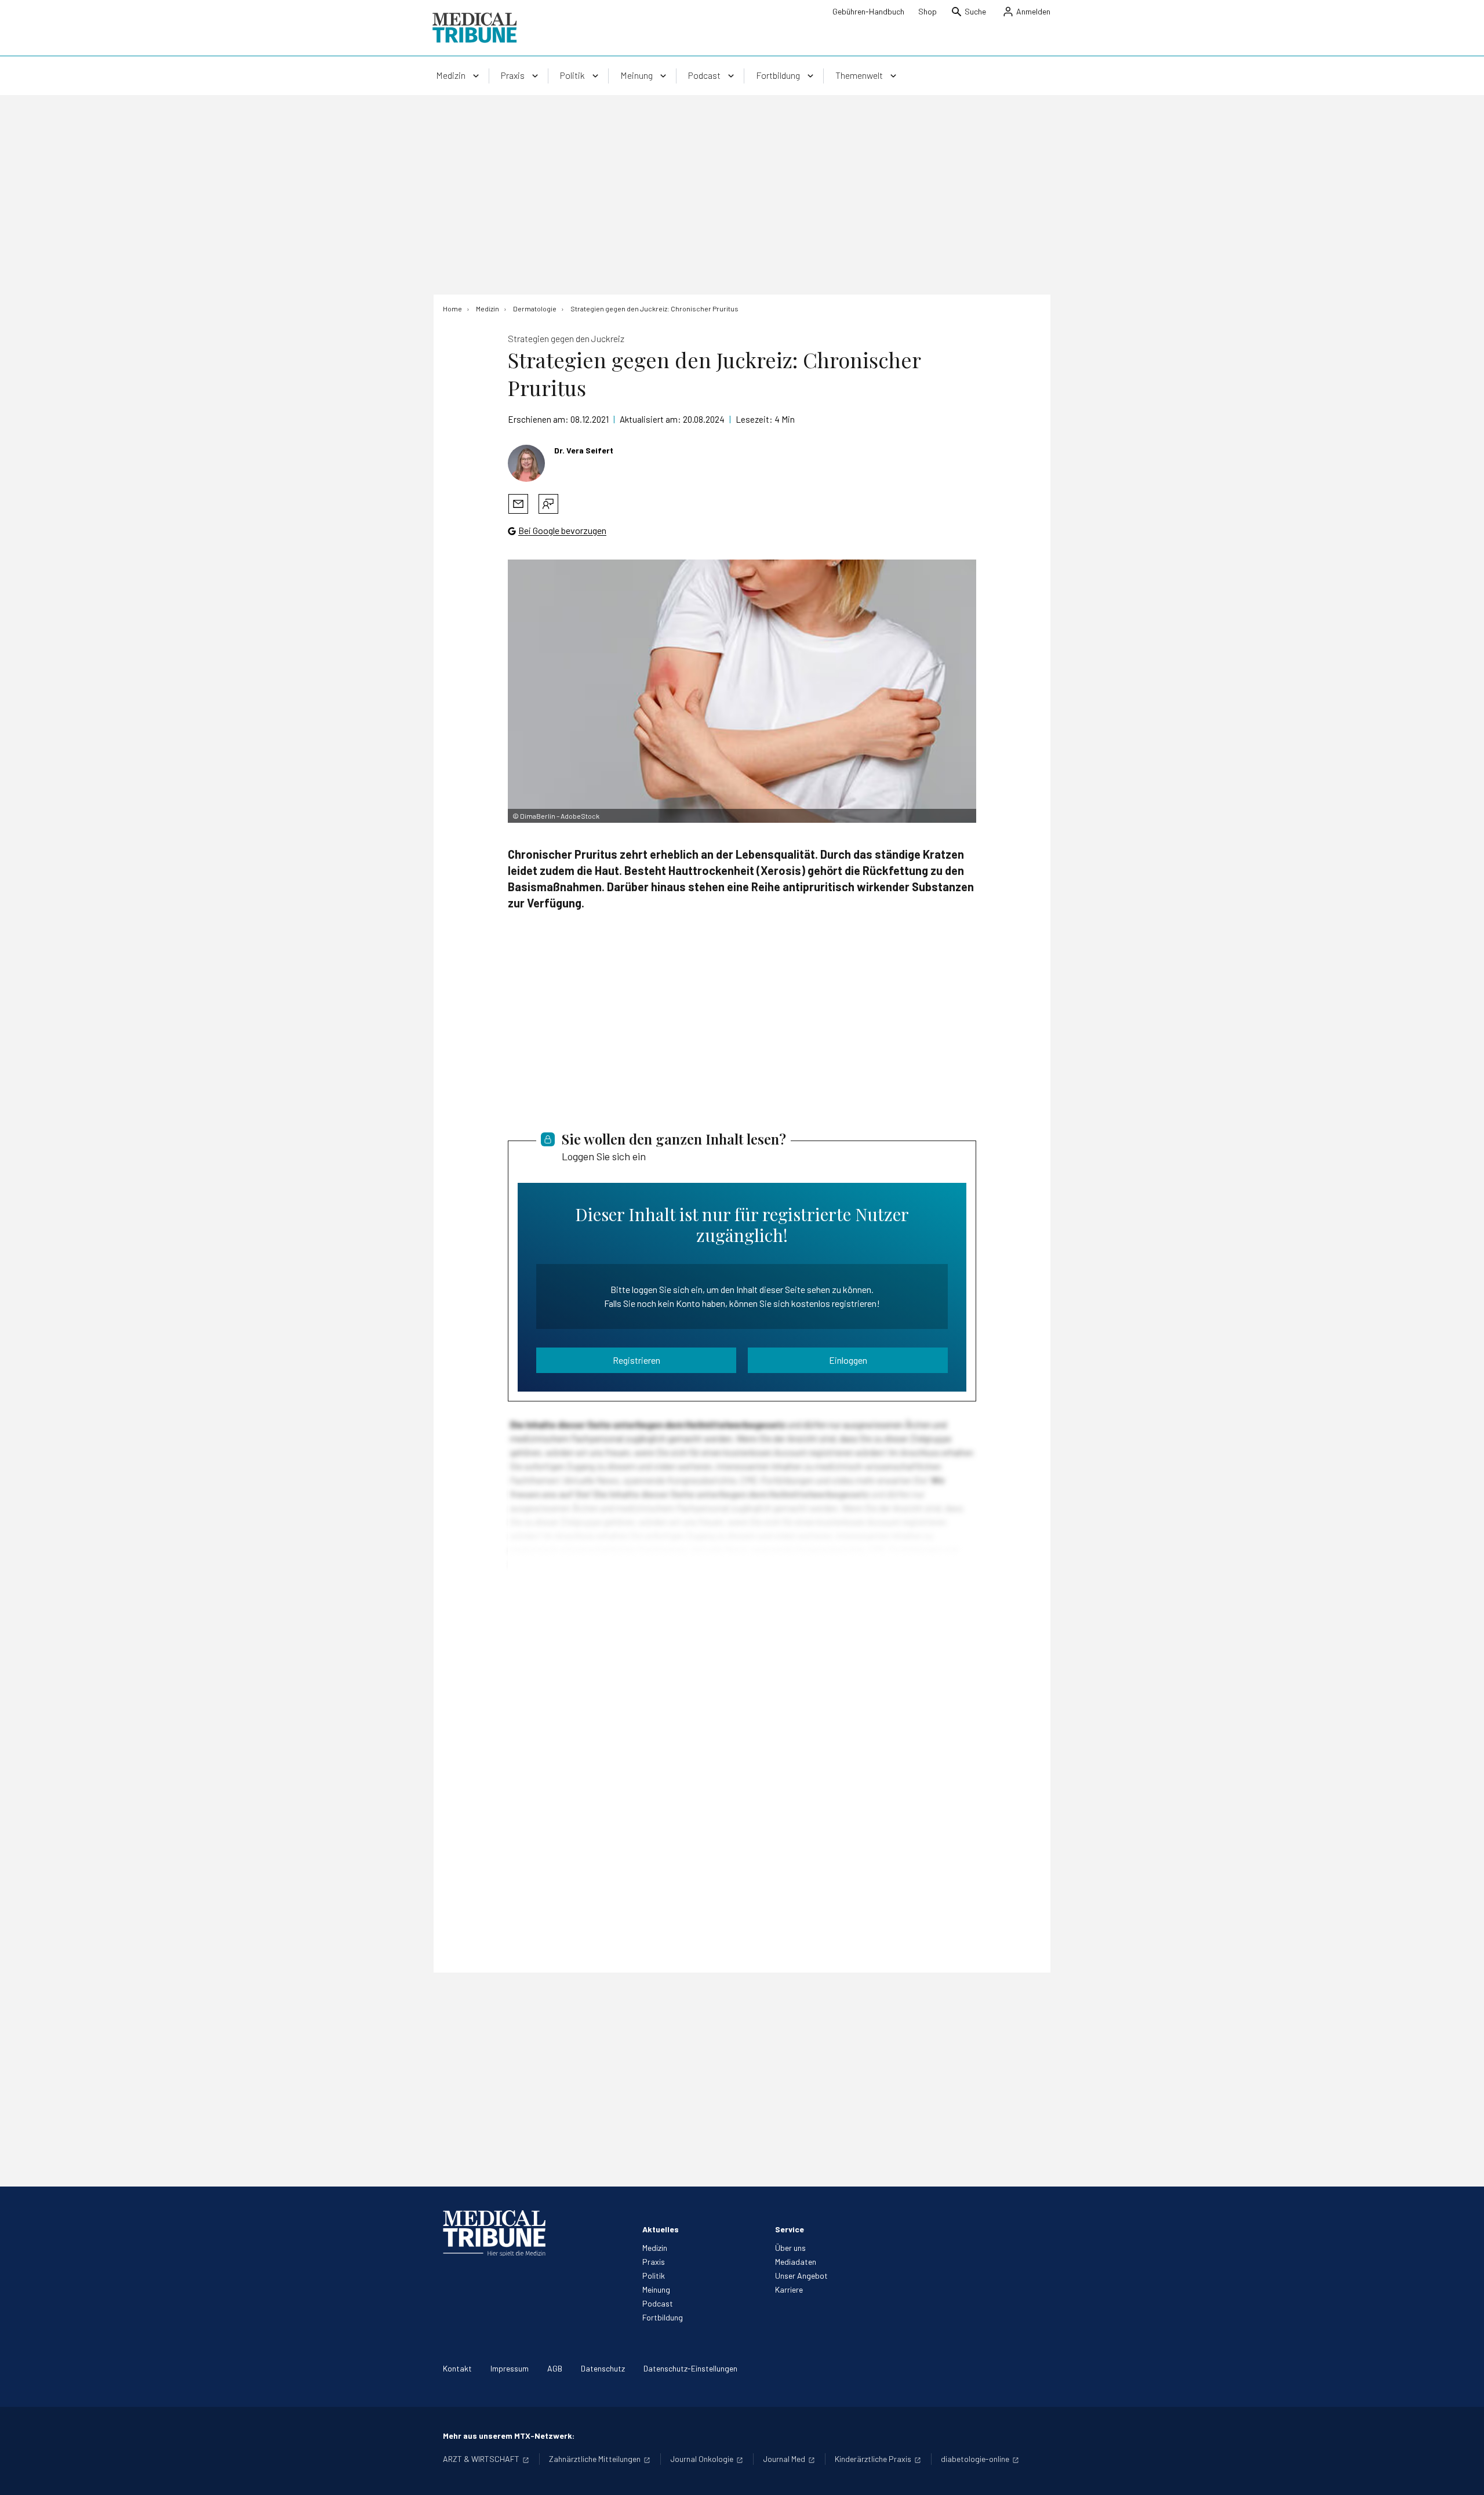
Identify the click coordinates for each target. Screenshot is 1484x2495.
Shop (927, 11)
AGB (555, 2368)
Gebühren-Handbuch (868, 11)
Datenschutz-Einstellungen (690, 2368)
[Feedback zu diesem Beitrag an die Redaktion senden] (548, 504)
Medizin (655, 2248)
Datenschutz (603, 2368)
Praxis (654, 2262)
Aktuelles (661, 2229)
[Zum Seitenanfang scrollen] (1463, 2474)
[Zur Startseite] (474, 28)
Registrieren (636, 1360)
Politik (654, 2276)
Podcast (658, 2303)
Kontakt (457, 2368)
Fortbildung (663, 2317)
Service (790, 2229)
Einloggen (848, 1360)
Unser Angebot (801, 2276)
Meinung (656, 2289)
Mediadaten (796, 2262)
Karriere (789, 2289)
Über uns (790, 2248)
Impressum (510, 2368)
